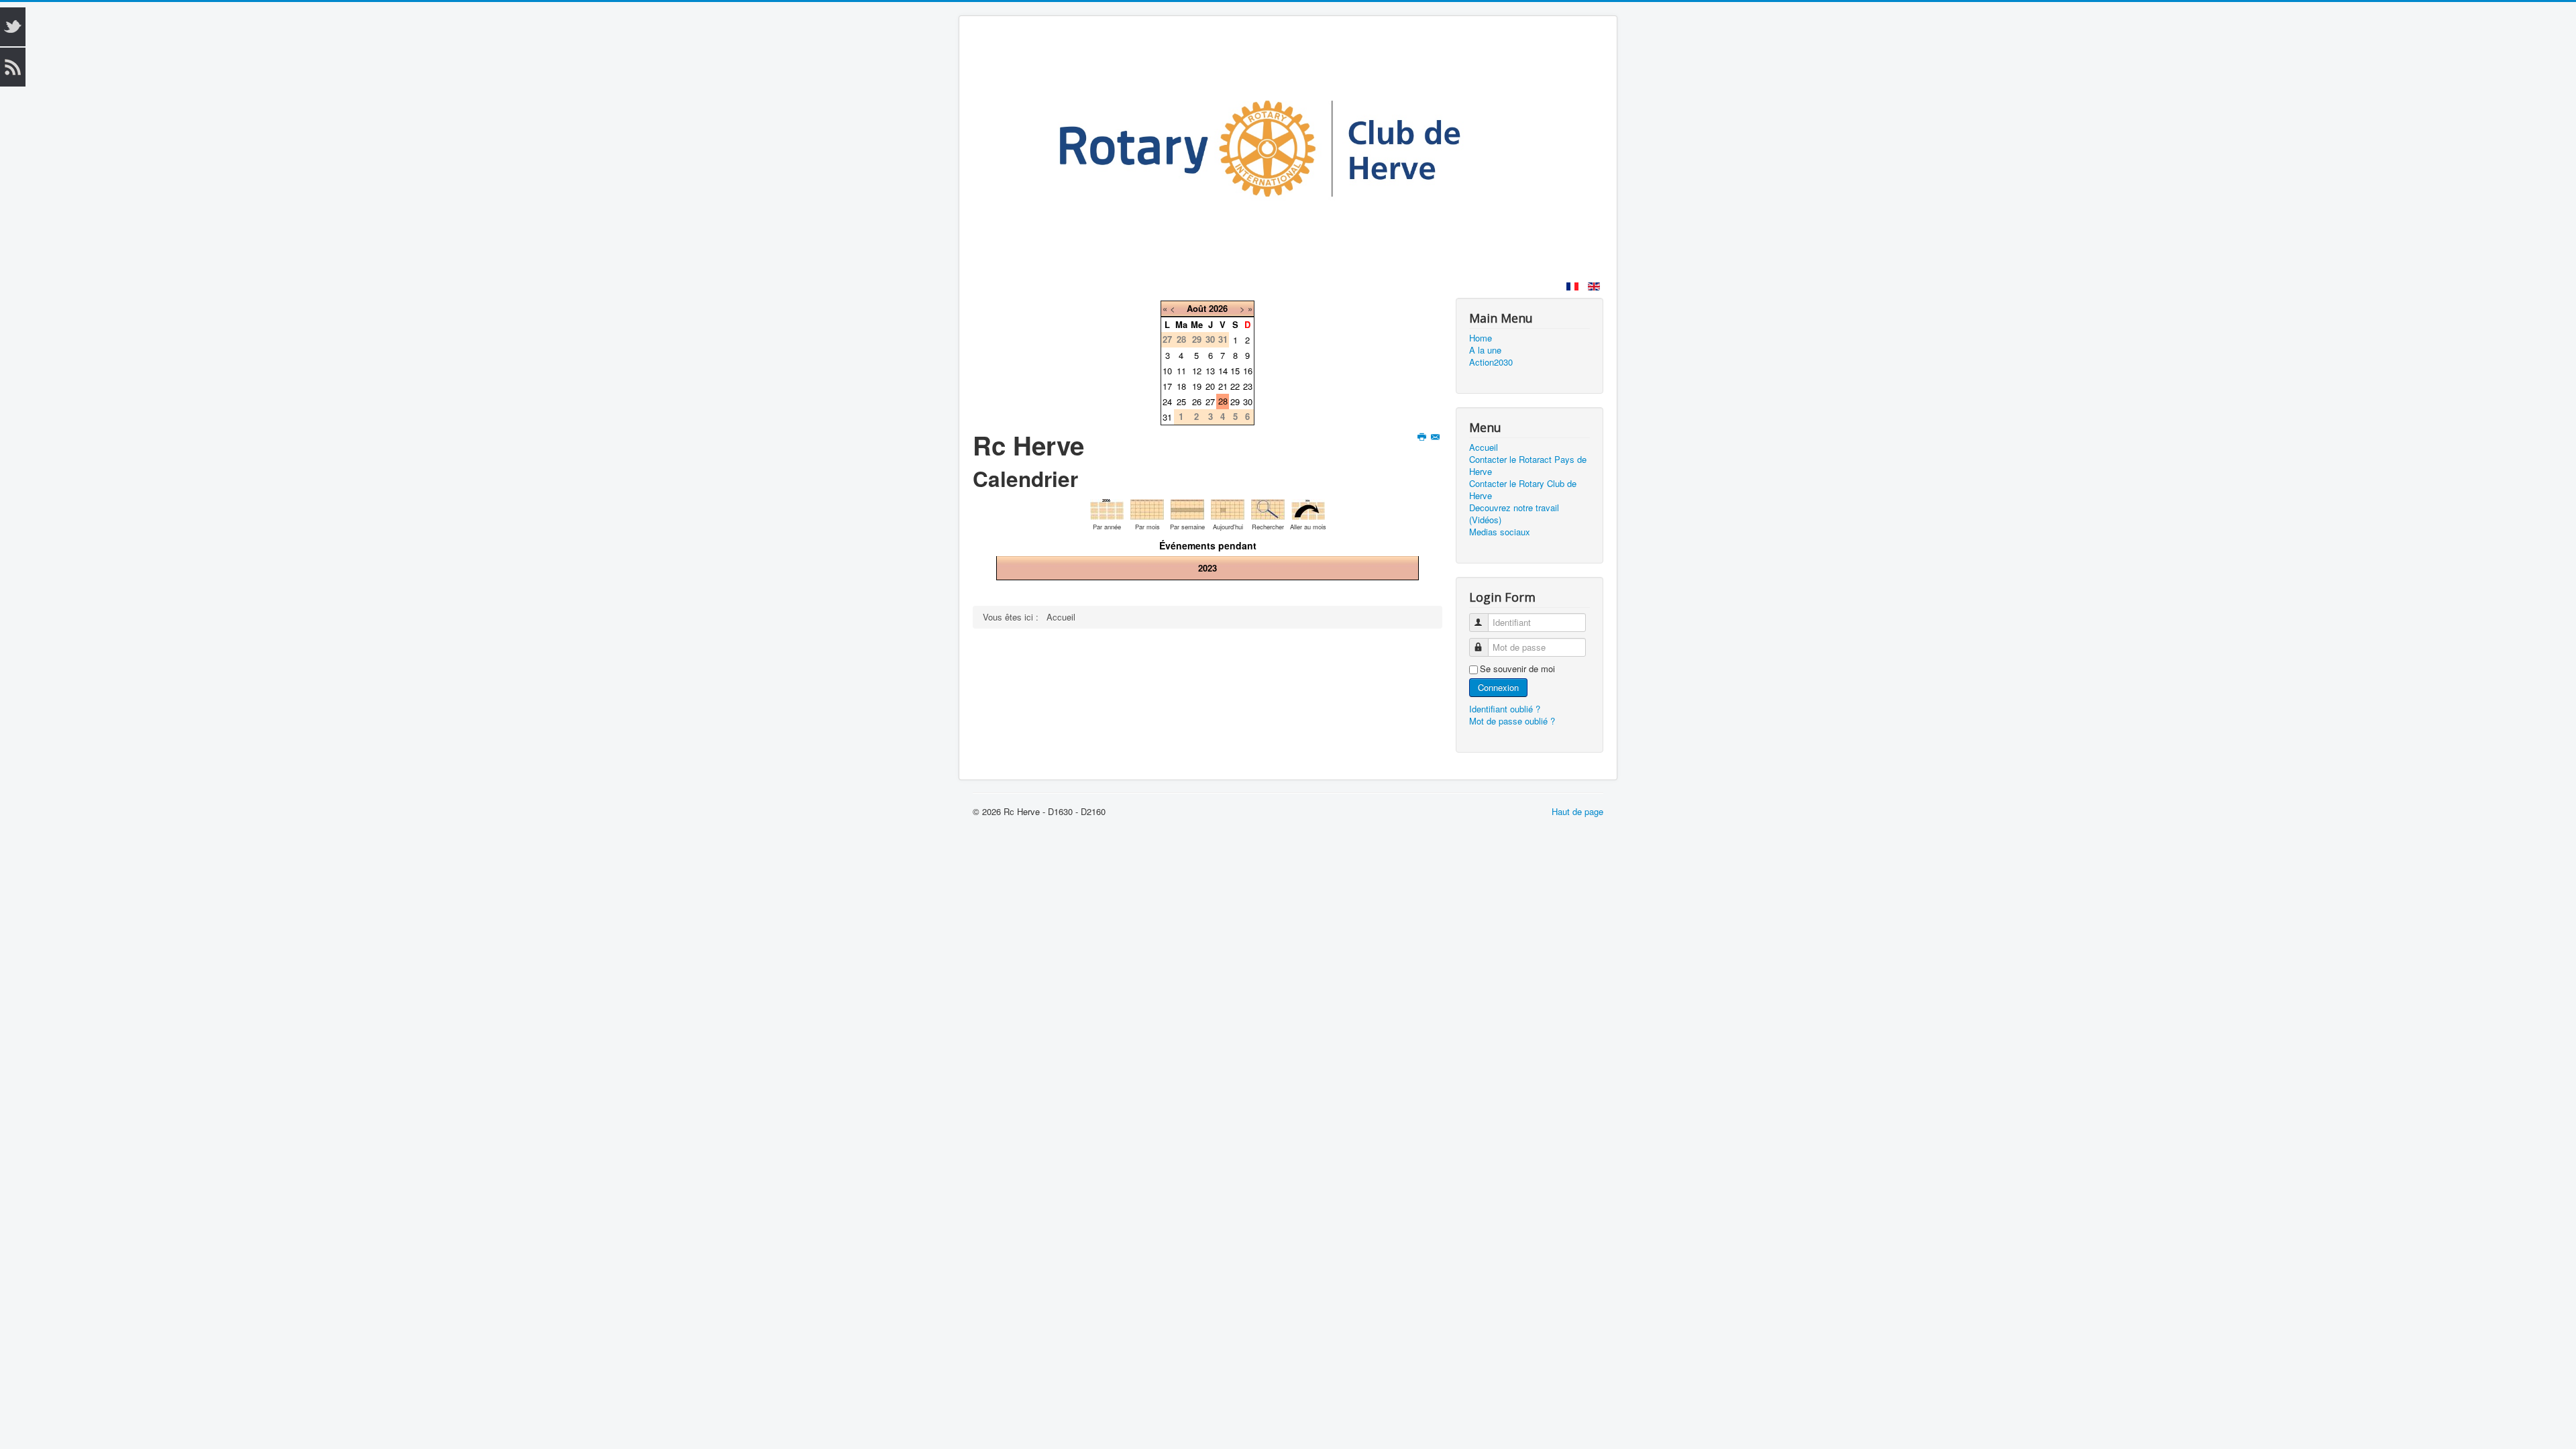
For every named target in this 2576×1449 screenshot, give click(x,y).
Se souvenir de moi (1517, 669)
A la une (1485, 350)
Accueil (1484, 447)
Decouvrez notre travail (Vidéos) (1514, 514)
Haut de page (1577, 811)
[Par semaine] (1187, 507)
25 (1181, 401)
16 (1248, 371)
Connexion (1498, 687)
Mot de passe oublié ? (1512, 721)
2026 (1218, 308)
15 (1235, 371)
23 (1248, 386)
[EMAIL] (1437, 437)
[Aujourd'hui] (1228, 507)
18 (1181, 386)
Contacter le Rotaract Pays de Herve (1528, 466)
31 (1167, 417)
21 (1223, 386)
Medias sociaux (1500, 532)
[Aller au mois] (1308, 507)
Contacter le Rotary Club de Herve (1523, 490)
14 (1223, 371)
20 (1210, 386)
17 (1167, 386)
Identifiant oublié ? (1505, 709)
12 (1197, 371)
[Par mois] (1147, 507)
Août (1196, 308)
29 (1235, 401)
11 (1181, 371)
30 (1248, 401)
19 (1197, 386)
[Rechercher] (1268, 507)
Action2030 (1491, 362)
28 (1223, 401)
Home (1481, 338)
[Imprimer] (1423, 437)
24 (1167, 401)
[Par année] (1107, 507)
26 (1197, 401)
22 (1235, 386)
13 (1210, 371)
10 (1167, 371)
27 (1210, 401)
